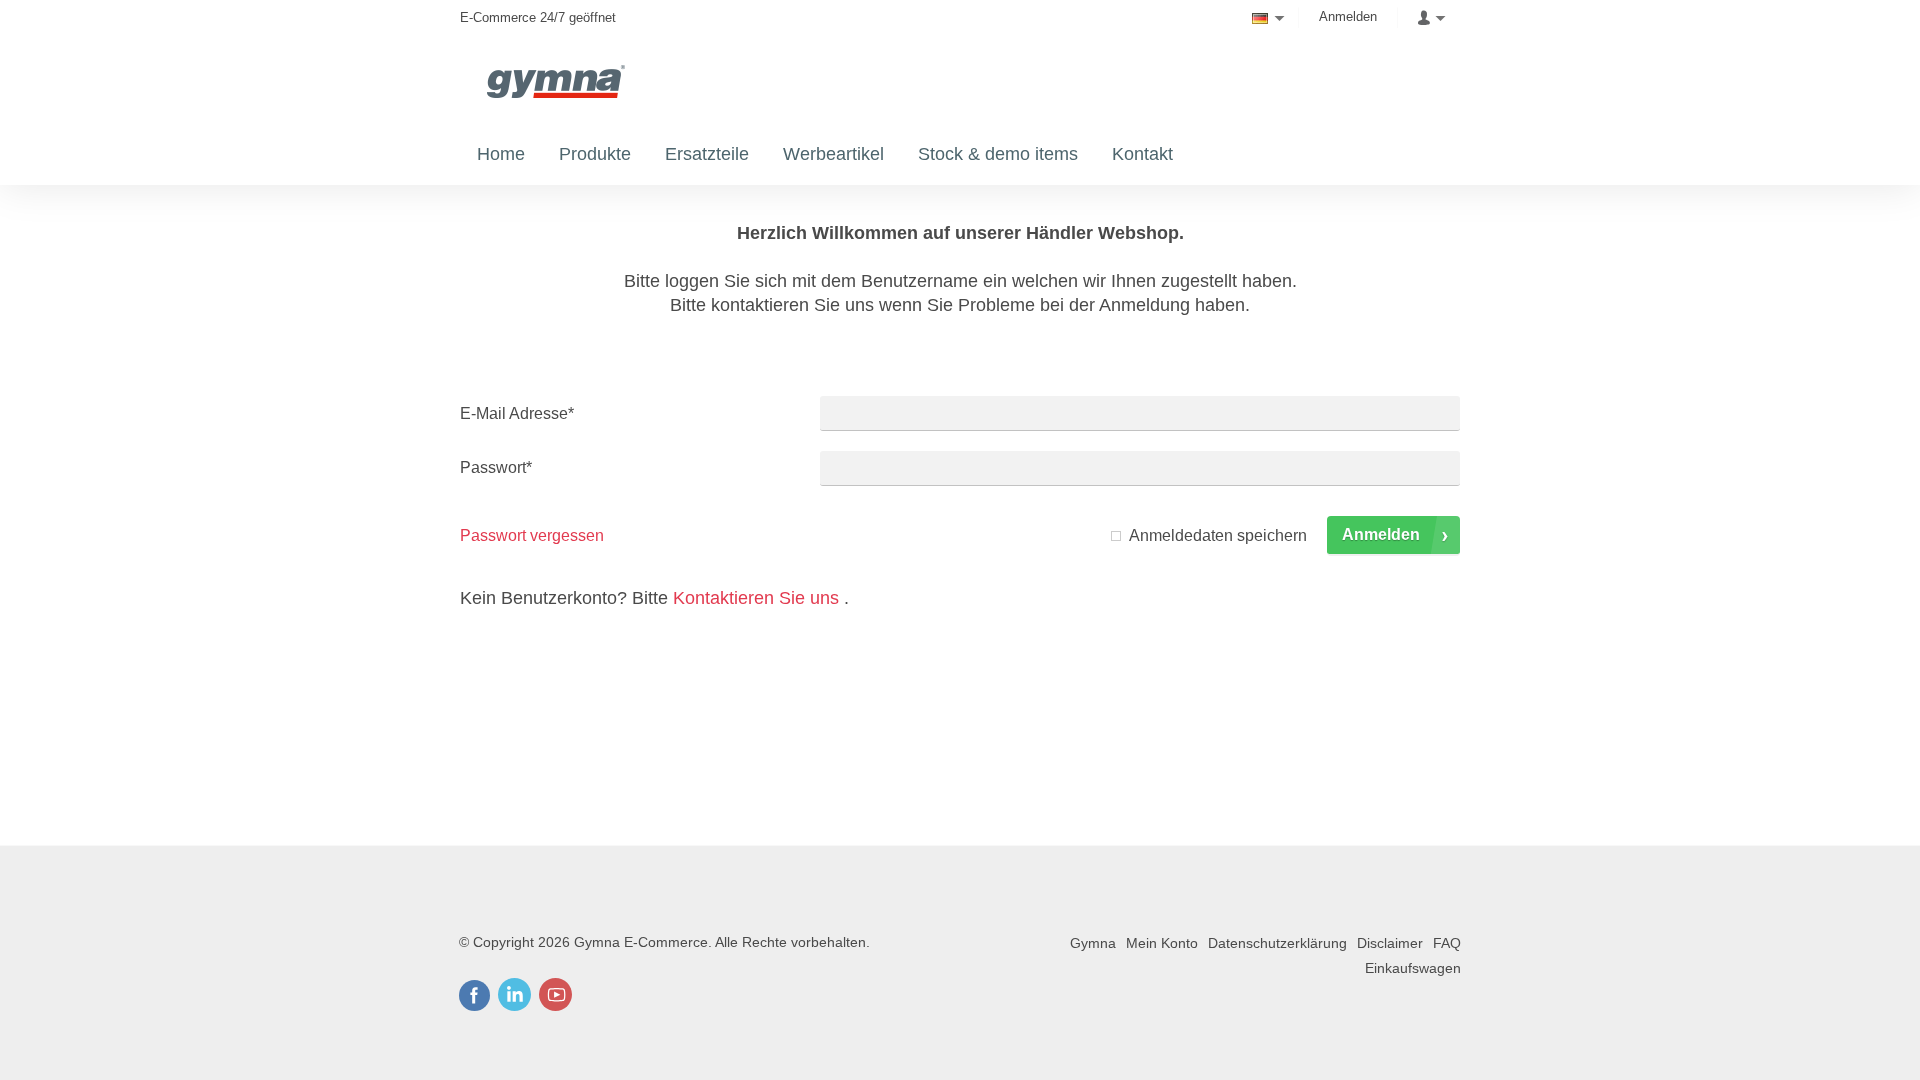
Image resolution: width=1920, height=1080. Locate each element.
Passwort (496, 467)
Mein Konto (1162, 943)
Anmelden (1348, 16)
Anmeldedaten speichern (1218, 535)
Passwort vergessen (532, 535)
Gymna (1093, 943)
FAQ (1447, 943)
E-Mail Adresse (517, 413)
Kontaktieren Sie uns (756, 598)
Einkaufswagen (1413, 968)
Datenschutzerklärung (1277, 943)
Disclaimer (1390, 943)
